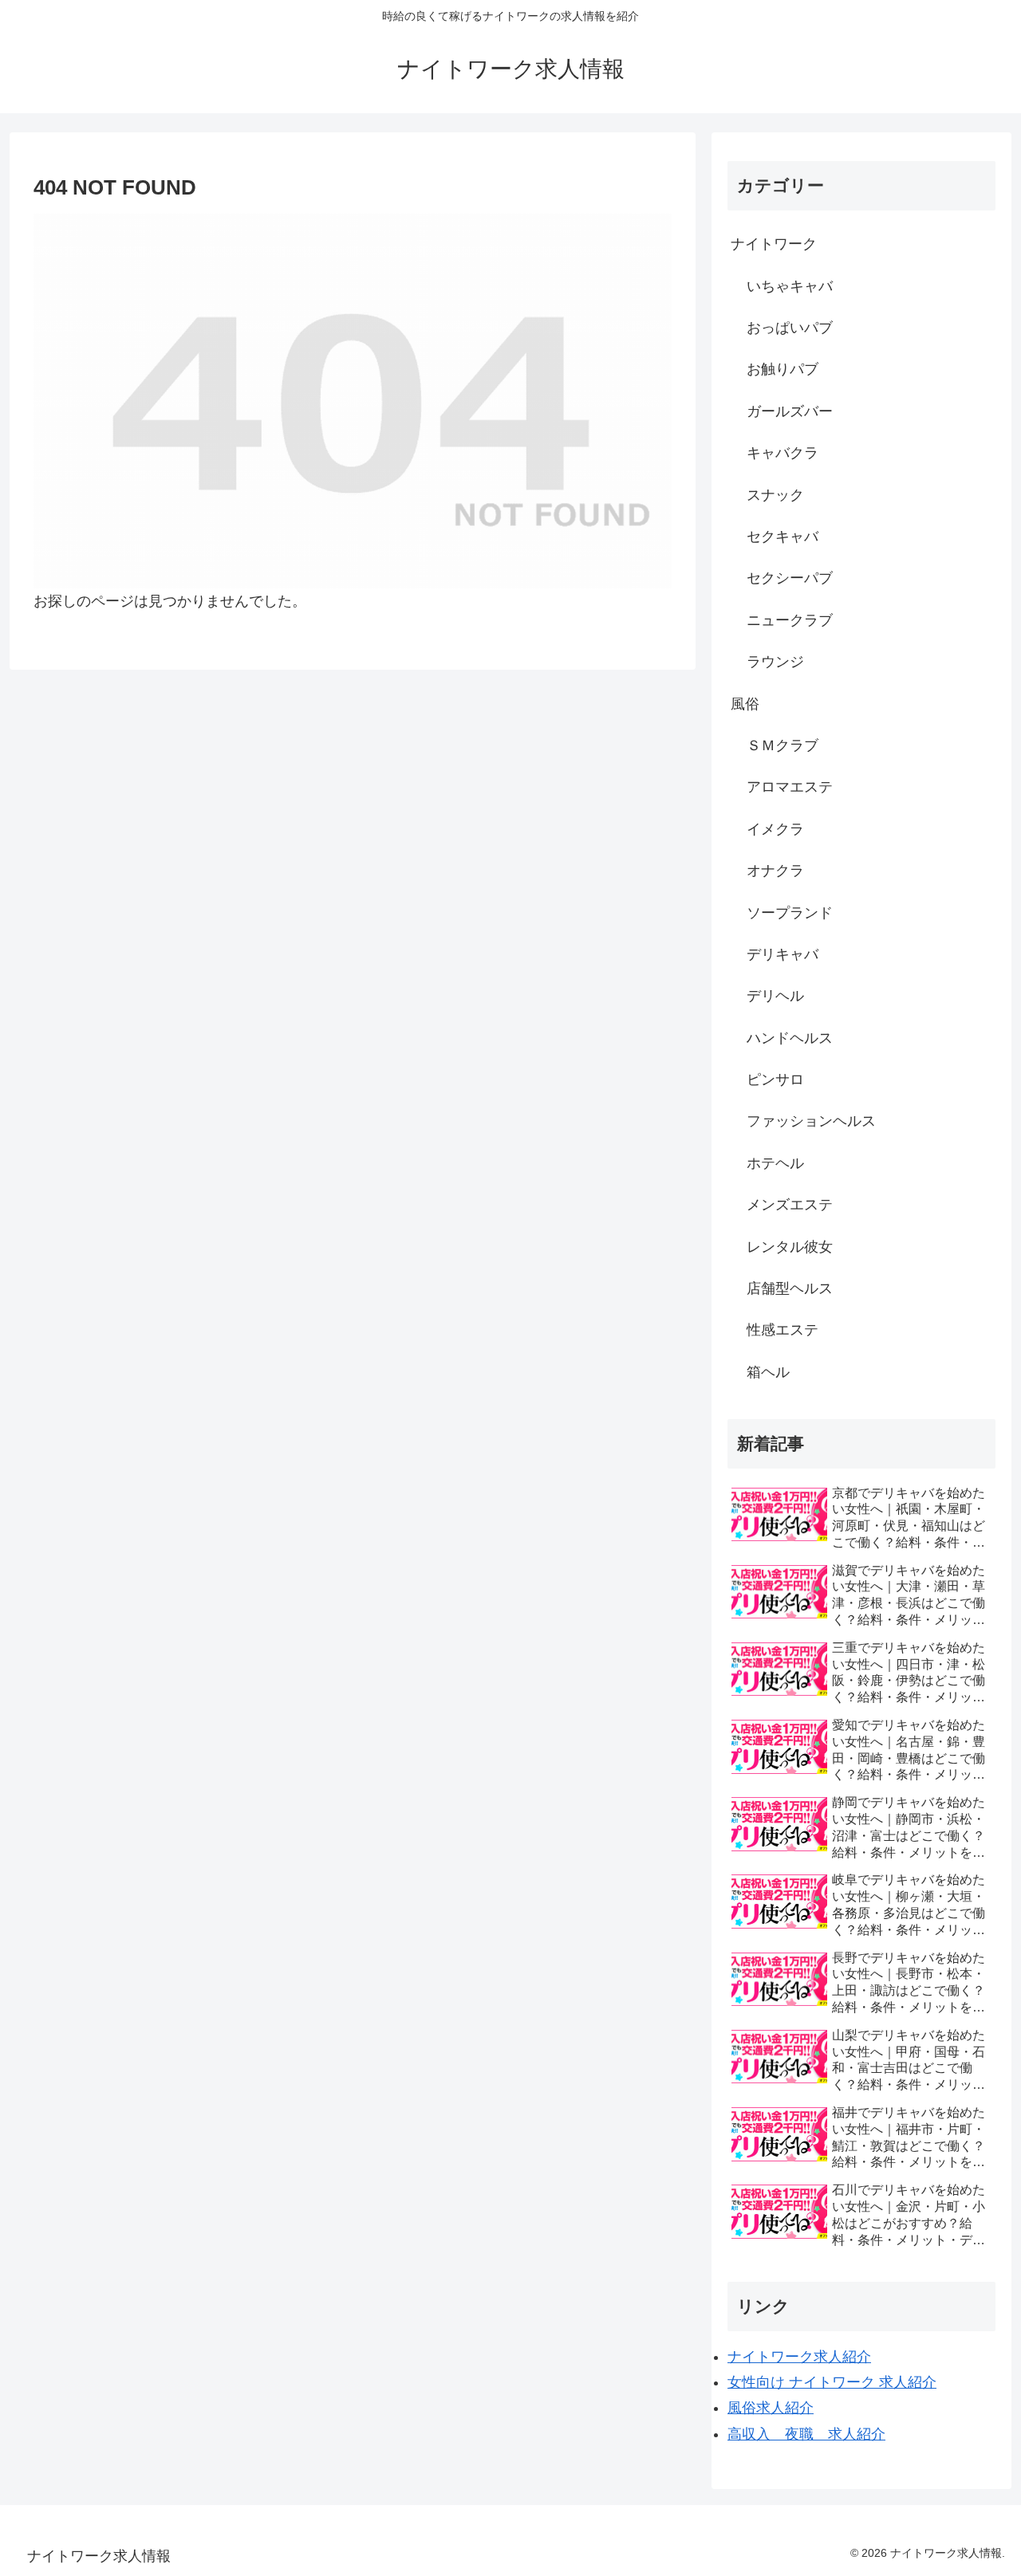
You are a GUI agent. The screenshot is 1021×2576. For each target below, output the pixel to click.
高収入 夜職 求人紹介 (806, 2434)
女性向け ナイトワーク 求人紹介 (832, 2382)
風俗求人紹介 (771, 2408)
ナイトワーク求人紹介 (799, 2357)
